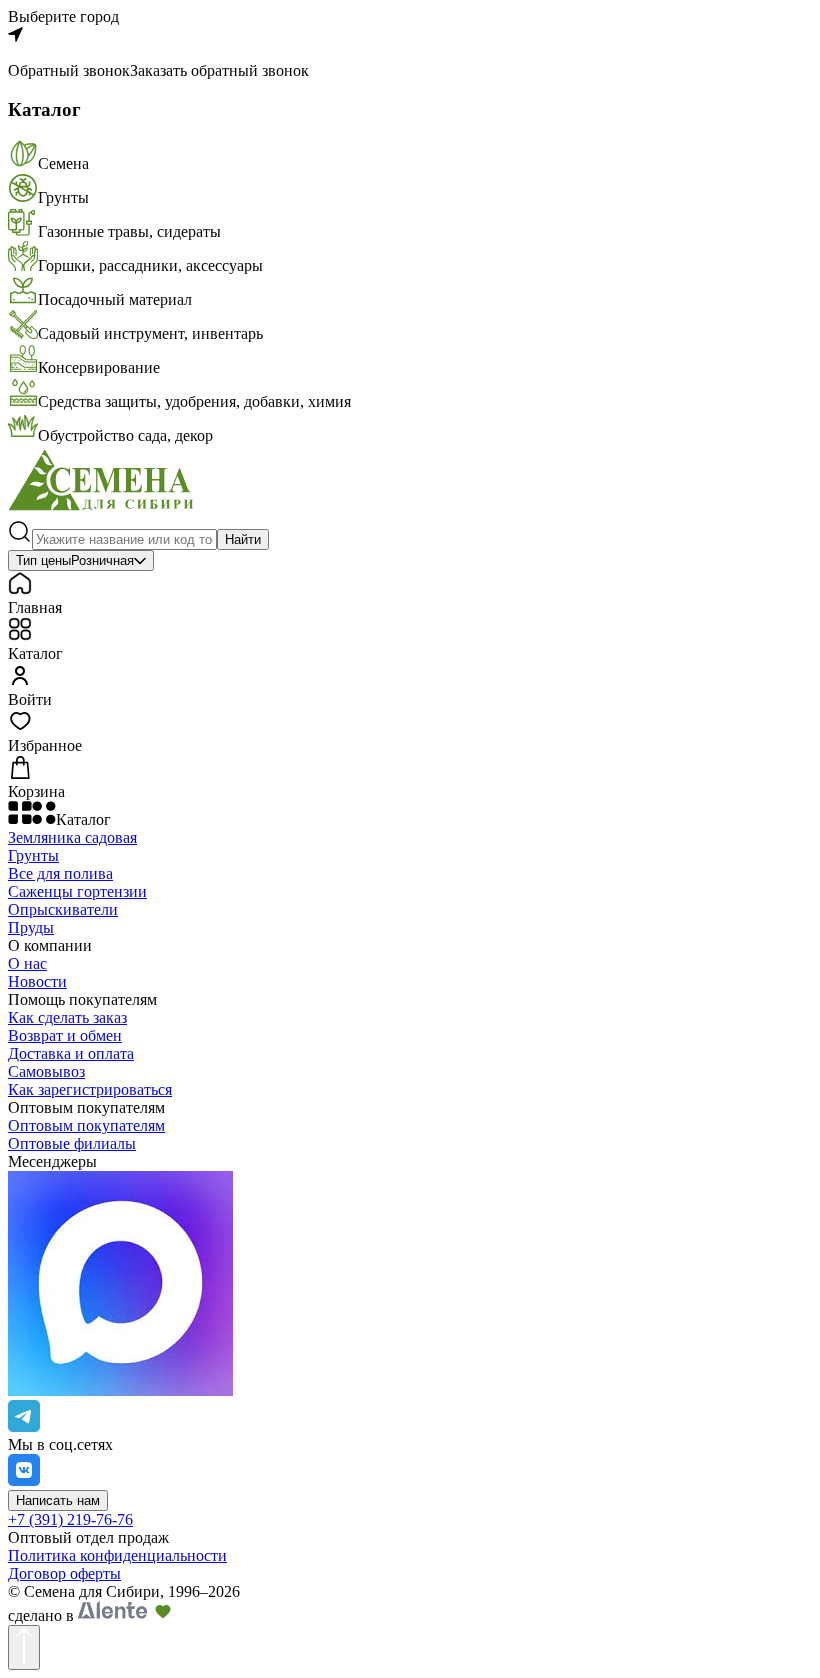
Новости (37, 981)
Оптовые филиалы (72, 1143)
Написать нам (58, 1500)
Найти (243, 539)
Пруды (31, 927)
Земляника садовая (72, 837)
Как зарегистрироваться (90, 1089)
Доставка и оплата (71, 1053)
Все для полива (60, 873)
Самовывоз (46, 1071)
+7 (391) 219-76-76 (70, 1519)
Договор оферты (64, 1573)
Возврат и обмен (65, 1035)
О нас (27, 963)
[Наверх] (24, 1647)
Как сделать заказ (67, 1017)
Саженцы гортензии (77, 891)
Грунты (33, 855)
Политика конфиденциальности (117, 1555)
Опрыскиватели (63, 909)
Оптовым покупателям (86, 1125)
